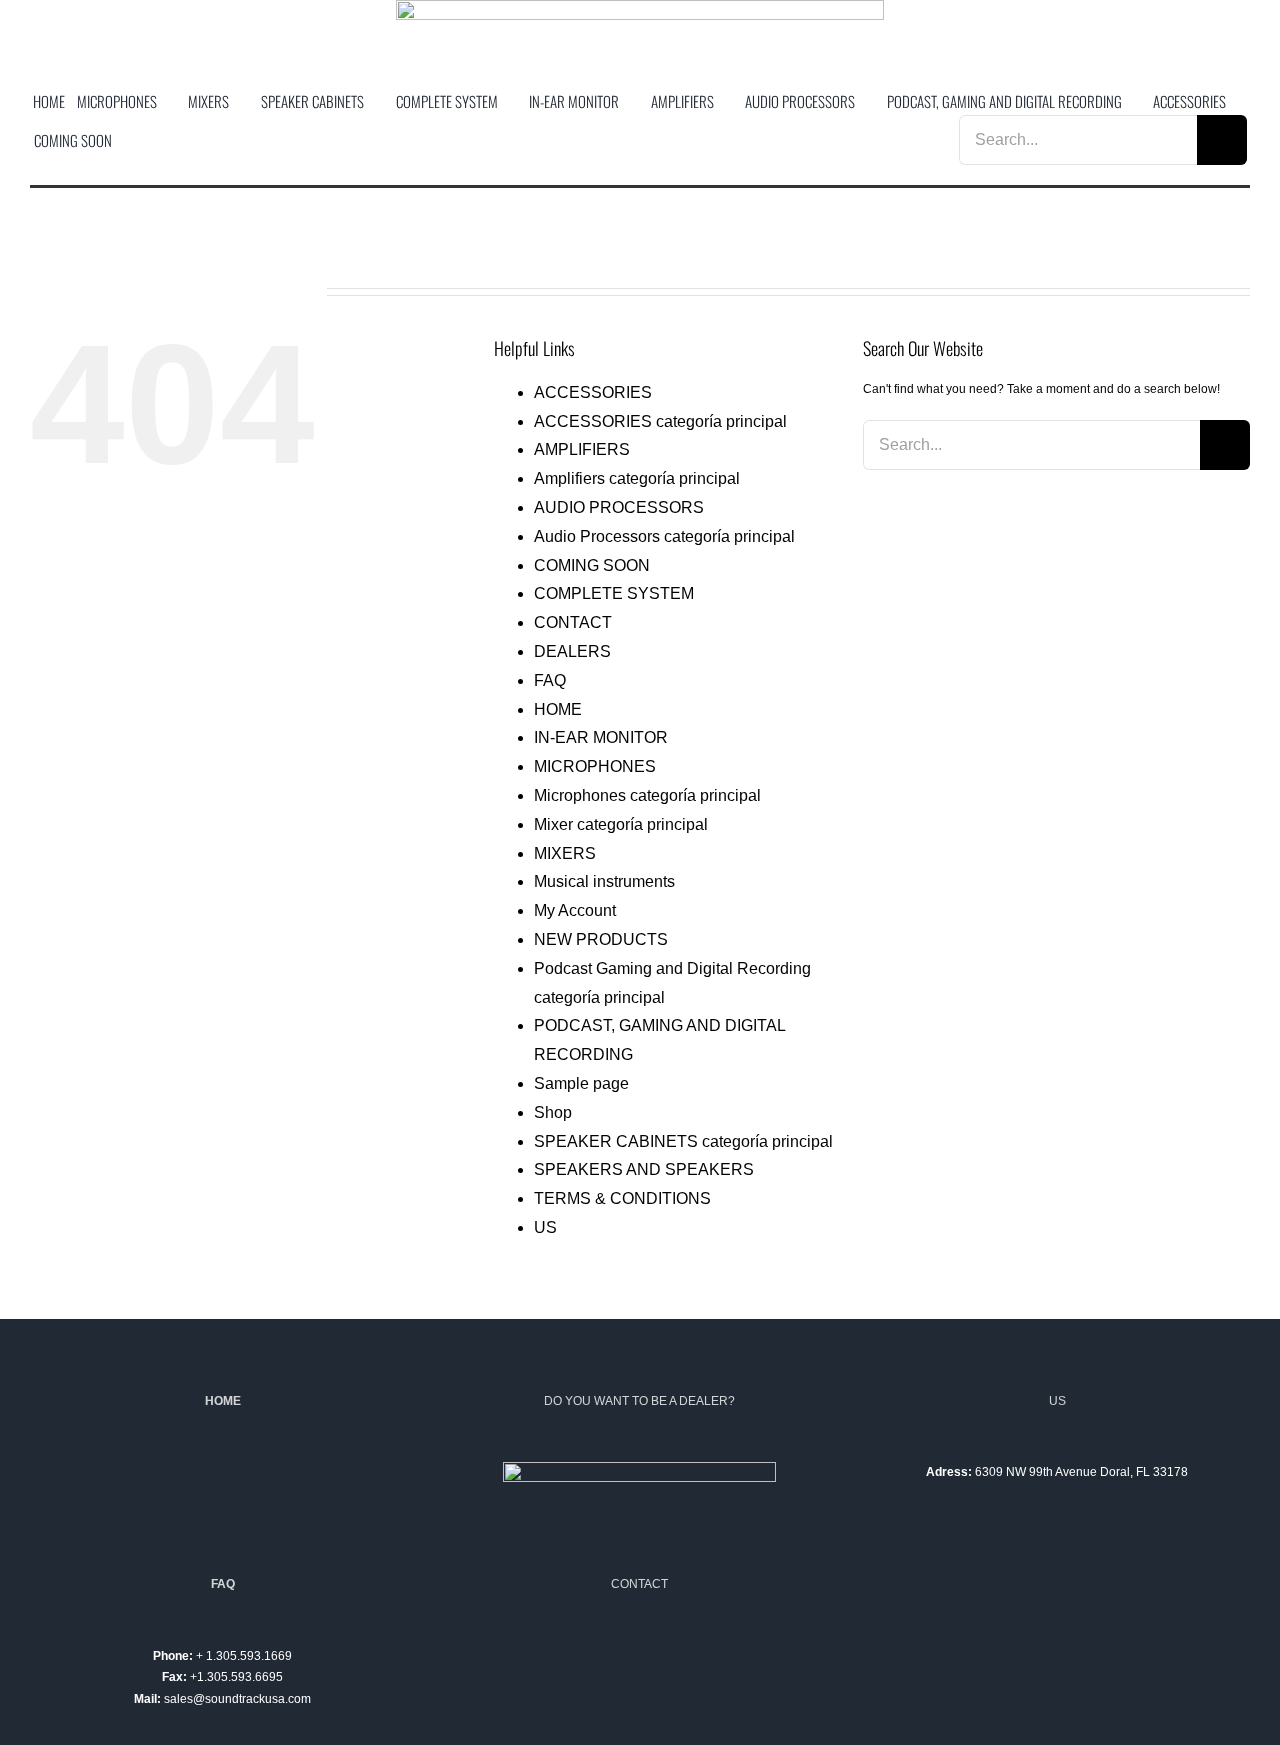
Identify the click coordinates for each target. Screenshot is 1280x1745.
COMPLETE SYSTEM (614, 593)
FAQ (550, 680)
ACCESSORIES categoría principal (660, 421)
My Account (575, 910)
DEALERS (572, 651)
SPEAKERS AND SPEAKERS (644, 1169)
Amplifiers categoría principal (637, 478)
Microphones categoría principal (647, 795)
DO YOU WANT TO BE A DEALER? (639, 1401)
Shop (553, 1112)
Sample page (581, 1083)
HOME (558, 709)
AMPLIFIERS (582, 449)
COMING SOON (592, 565)
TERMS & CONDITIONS (622, 1198)
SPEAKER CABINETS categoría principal (683, 1141)
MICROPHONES (595, 766)
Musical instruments (604, 881)
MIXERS (565, 853)
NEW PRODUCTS (601, 939)
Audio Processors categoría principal (664, 536)
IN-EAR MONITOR (601, 737)
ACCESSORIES (593, 392)
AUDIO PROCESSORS (619, 507)
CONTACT (573, 622)
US (545, 1227)
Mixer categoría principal (621, 824)
